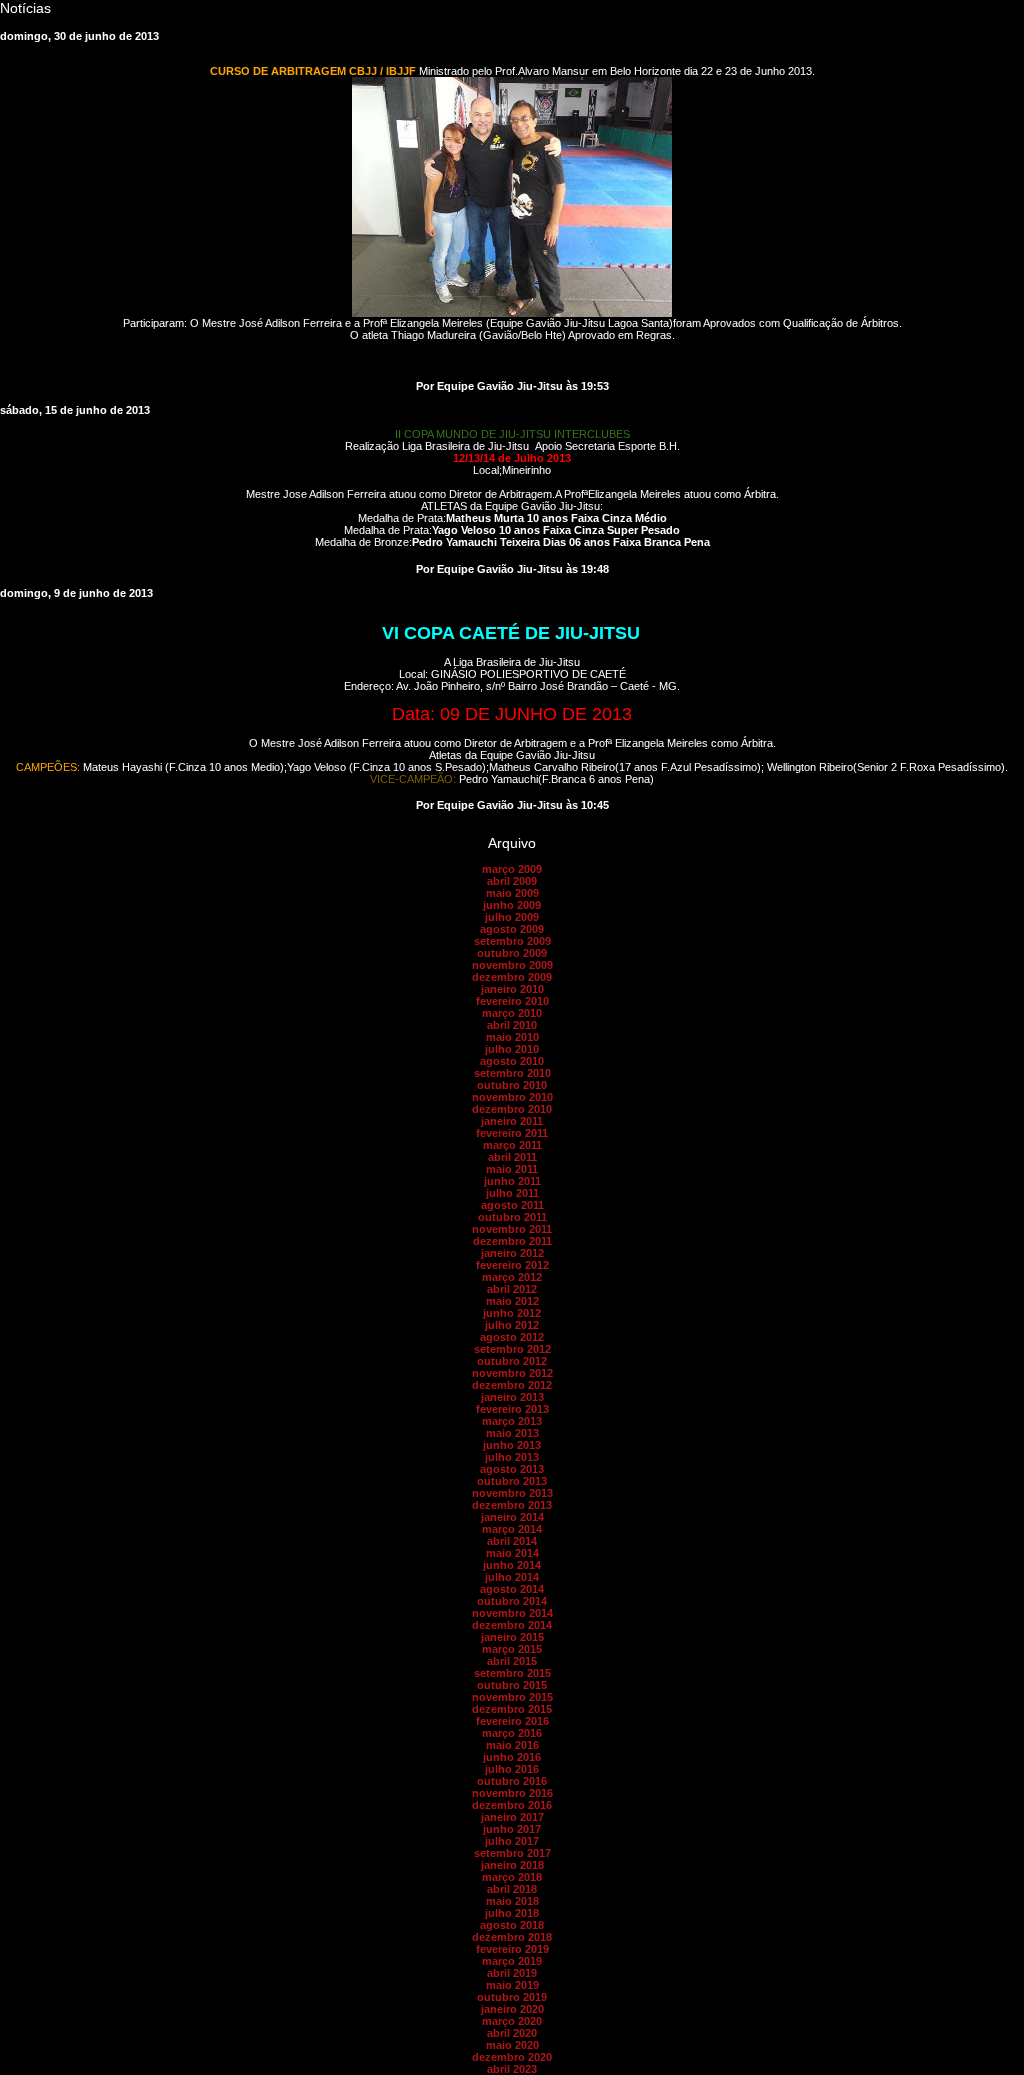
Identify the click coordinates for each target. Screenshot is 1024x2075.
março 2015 (512, 1649)
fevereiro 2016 (512, 1721)
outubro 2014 (512, 1601)
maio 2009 (512, 893)
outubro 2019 (512, 1997)
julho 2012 (512, 1325)
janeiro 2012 (512, 1253)
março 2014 (512, 1529)
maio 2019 (512, 1985)
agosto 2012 (512, 1337)
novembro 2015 (512, 1697)
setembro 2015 (512, 1673)
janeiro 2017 (512, 1817)
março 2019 (512, 1961)
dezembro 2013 (512, 1505)
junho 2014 (512, 1565)
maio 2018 (512, 1901)
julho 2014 (512, 1577)
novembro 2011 (512, 1229)
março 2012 (512, 1277)
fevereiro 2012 (512, 1265)
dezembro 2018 (512, 1937)
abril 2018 (512, 1889)
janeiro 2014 (512, 1517)
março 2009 (512, 869)
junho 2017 (512, 1829)
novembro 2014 (512, 1613)
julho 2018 (512, 1913)
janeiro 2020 (512, 2009)
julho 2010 (512, 1049)
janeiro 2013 (512, 1397)
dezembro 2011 (512, 1241)
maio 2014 (512, 1553)
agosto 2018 (512, 1925)
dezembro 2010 (512, 1109)
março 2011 (512, 1145)
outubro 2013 (512, 1481)
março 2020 (512, 2021)
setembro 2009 (512, 941)
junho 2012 (512, 1313)
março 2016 (512, 1733)
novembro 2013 (512, 1493)
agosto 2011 (512, 1205)
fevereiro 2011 (512, 1133)
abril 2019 (512, 1973)
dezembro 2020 (512, 2057)
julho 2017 (512, 1841)
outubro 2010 (512, 1085)
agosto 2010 (512, 1061)
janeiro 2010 (512, 989)
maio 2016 (512, 1745)
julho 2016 (512, 1769)
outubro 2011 (512, 1217)
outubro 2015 (512, 1685)
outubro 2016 (512, 1781)
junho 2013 (512, 1445)
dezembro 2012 (512, 1385)
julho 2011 (512, 1193)
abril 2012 (512, 1289)
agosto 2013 (512, 1469)
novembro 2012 (512, 1373)
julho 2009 (512, 917)
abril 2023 (512, 2069)
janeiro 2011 (512, 1121)
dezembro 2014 (512, 1625)
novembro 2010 (512, 1097)
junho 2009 (512, 905)
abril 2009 (512, 881)
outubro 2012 (512, 1361)
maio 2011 (512, 1169)
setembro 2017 (512, 1853)
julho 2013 (512, 1457)
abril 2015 (512, 1661)
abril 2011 (512, 1157)
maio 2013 (512, 1433)
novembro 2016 (512, 1793)
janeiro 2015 (512, 1637)
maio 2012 (512, 1301)
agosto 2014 (512, 1589)
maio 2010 (512, 1037)
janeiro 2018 (512, 1865)
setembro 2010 (512, 1073)
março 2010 (512, 1013)
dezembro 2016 (512, 1805)
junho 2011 (512, 1181)
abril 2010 (512, 1025)
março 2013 (512, 1421)
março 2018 (512, 1877)
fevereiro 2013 (512, 1409)
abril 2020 (512, 2033)
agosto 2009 (512, 929)
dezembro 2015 (512, 1709)
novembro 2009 (512, 965)
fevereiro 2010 (512, 1001)
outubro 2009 (512, 953)
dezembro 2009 (512, 977)
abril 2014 (512, 1541)
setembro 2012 (512, 1349)
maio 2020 (512, 2045)
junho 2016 (512, 1757)
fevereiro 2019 (512, 1949)
